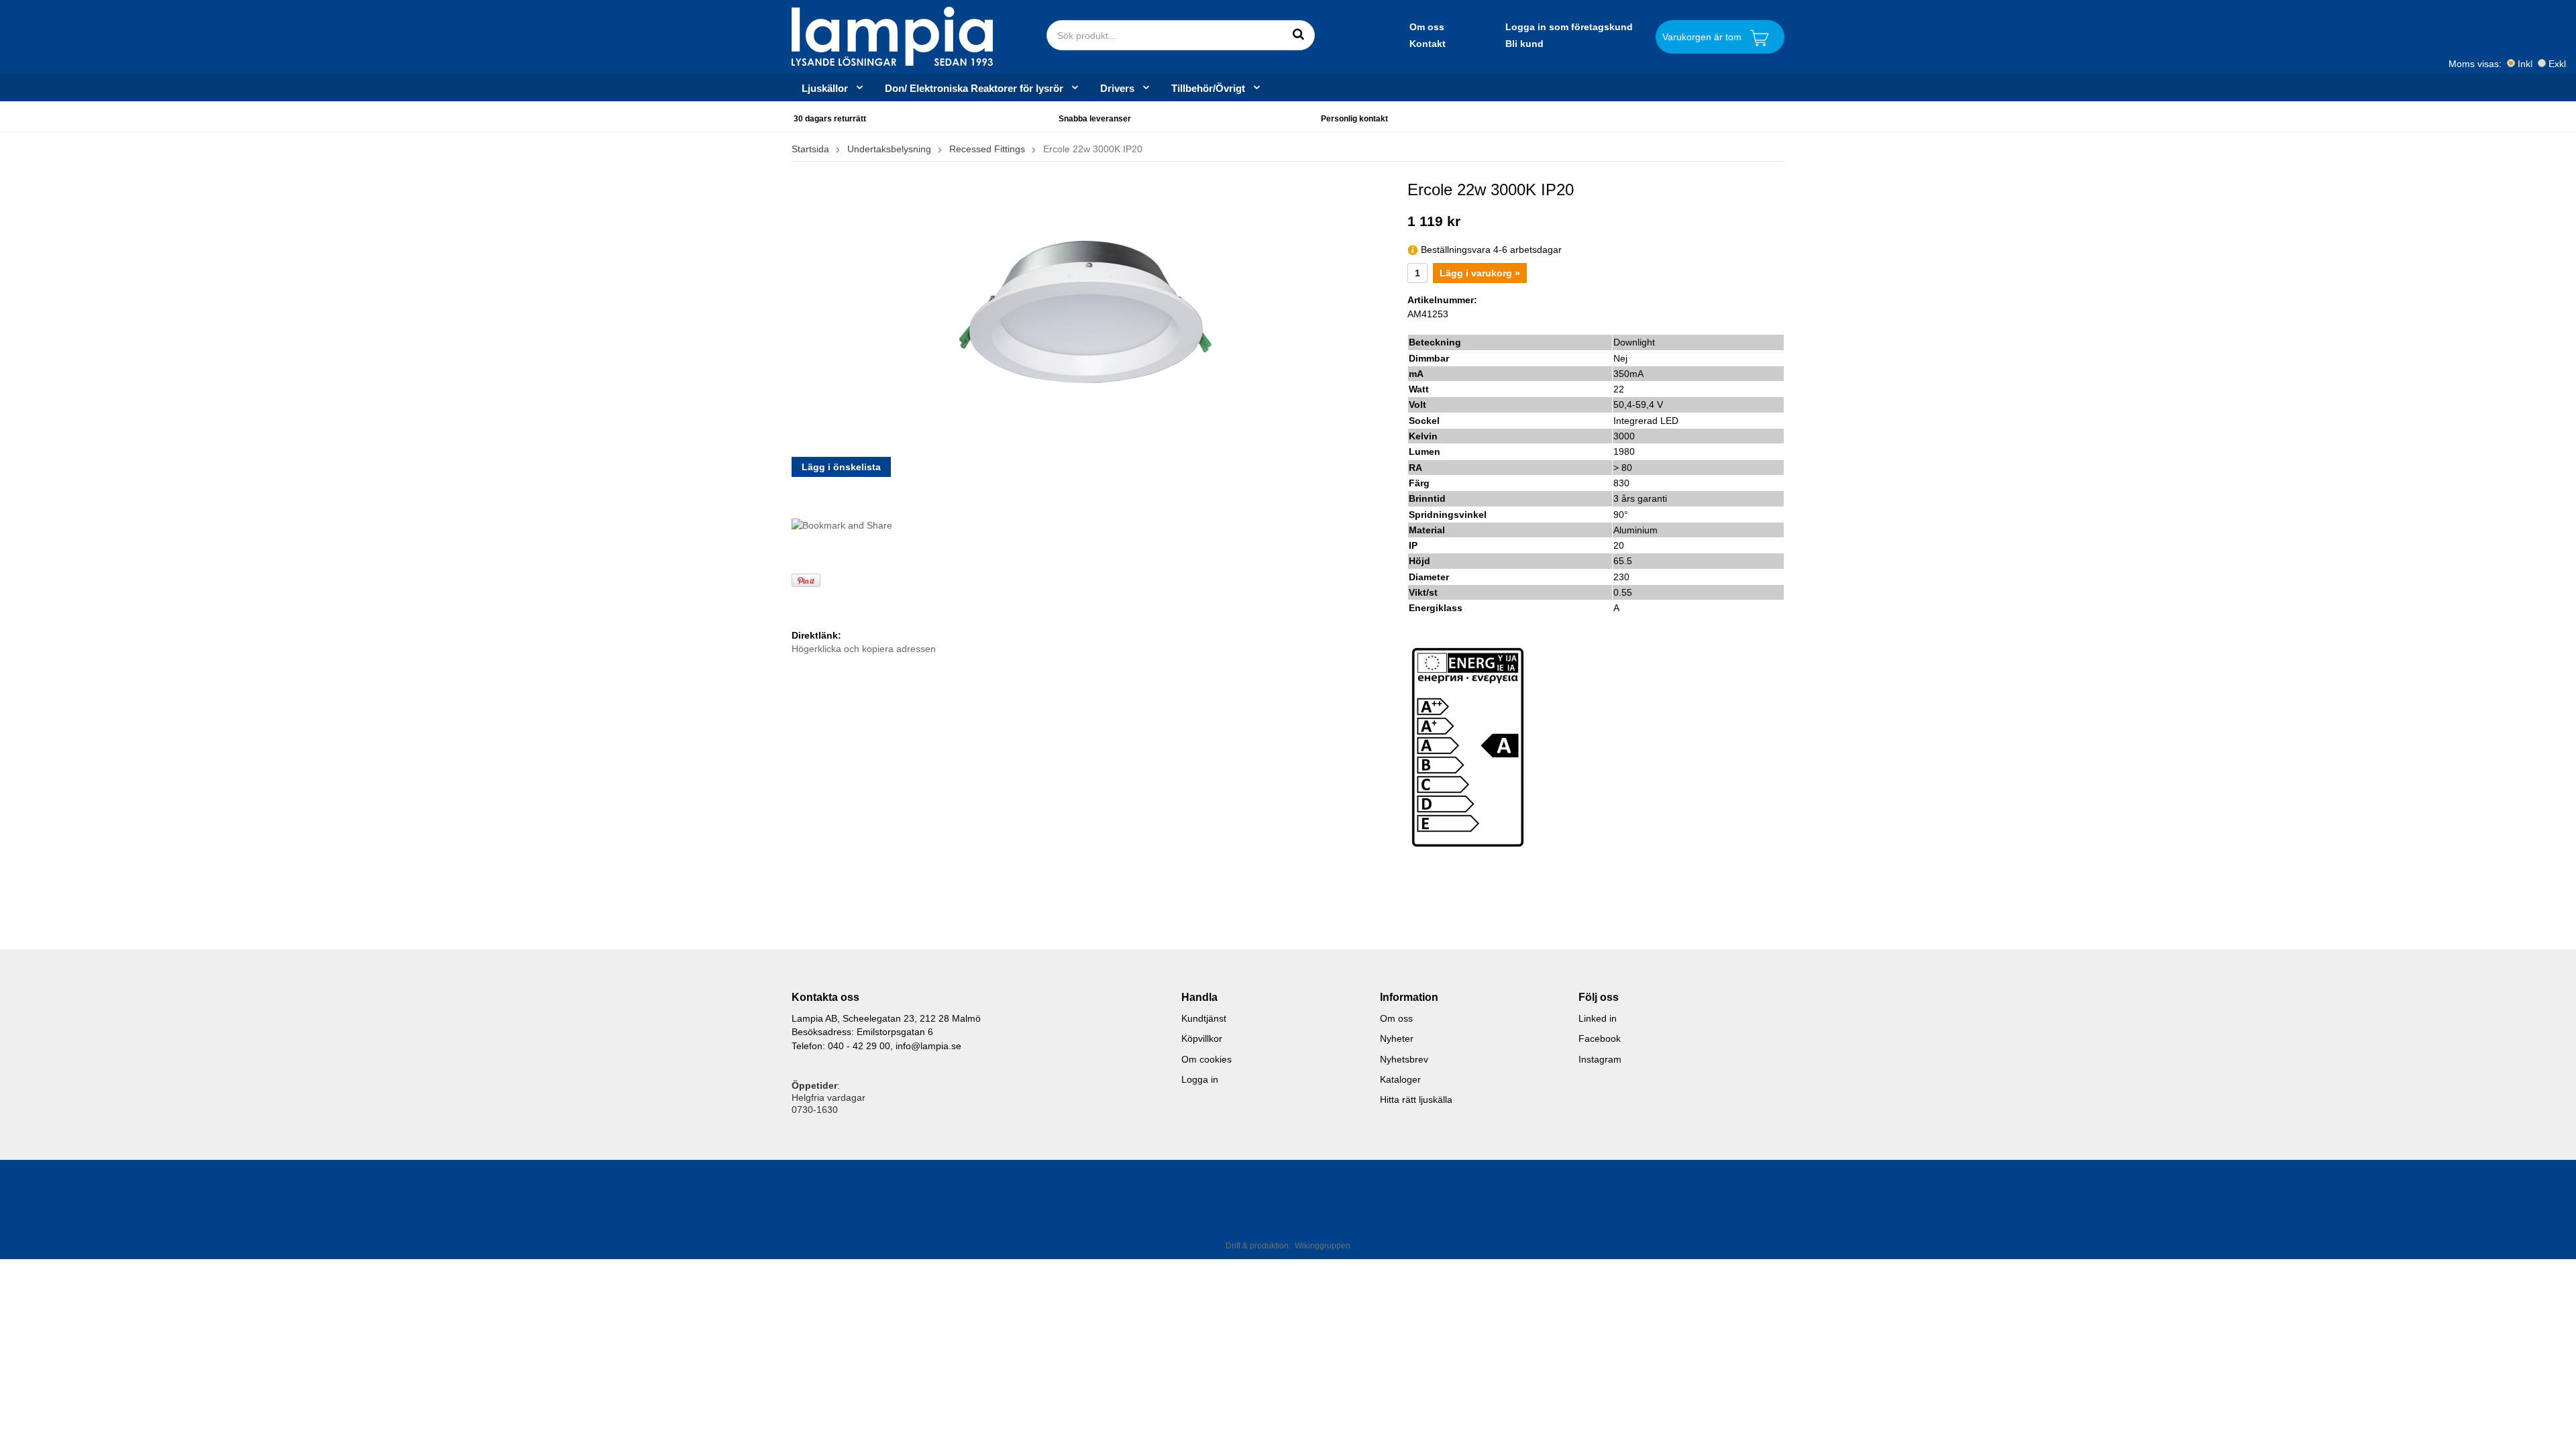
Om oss (1427, 27)
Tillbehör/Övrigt (1208, 88)
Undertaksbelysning (889, 149)
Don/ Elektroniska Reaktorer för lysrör (974, 88)
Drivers (1117, 88)
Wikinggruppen (1323, 1246)
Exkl (2557, 64)
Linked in (1598, 1018)
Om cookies (1206, 1059)
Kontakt (1428, 44)
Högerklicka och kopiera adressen (864, 649)
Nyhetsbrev (1404, 1059)
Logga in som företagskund (1569, 27)
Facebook (1600, 1038)
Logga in (1200, 1079)
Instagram (1600, 1059)
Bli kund (1524, 44)
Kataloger (1400, 1079)
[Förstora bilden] (1089, 313)
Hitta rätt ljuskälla (1416, 1099)
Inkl (2525, 64)
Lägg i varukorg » (1480, 273)
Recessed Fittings (987, 149)
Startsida (810, 149)
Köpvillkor (1202, 1038)
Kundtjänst (1204, 1018)
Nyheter (1397, 1038)
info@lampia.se (928, 1046)
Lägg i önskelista (841, 467)
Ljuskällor (825, 88)
